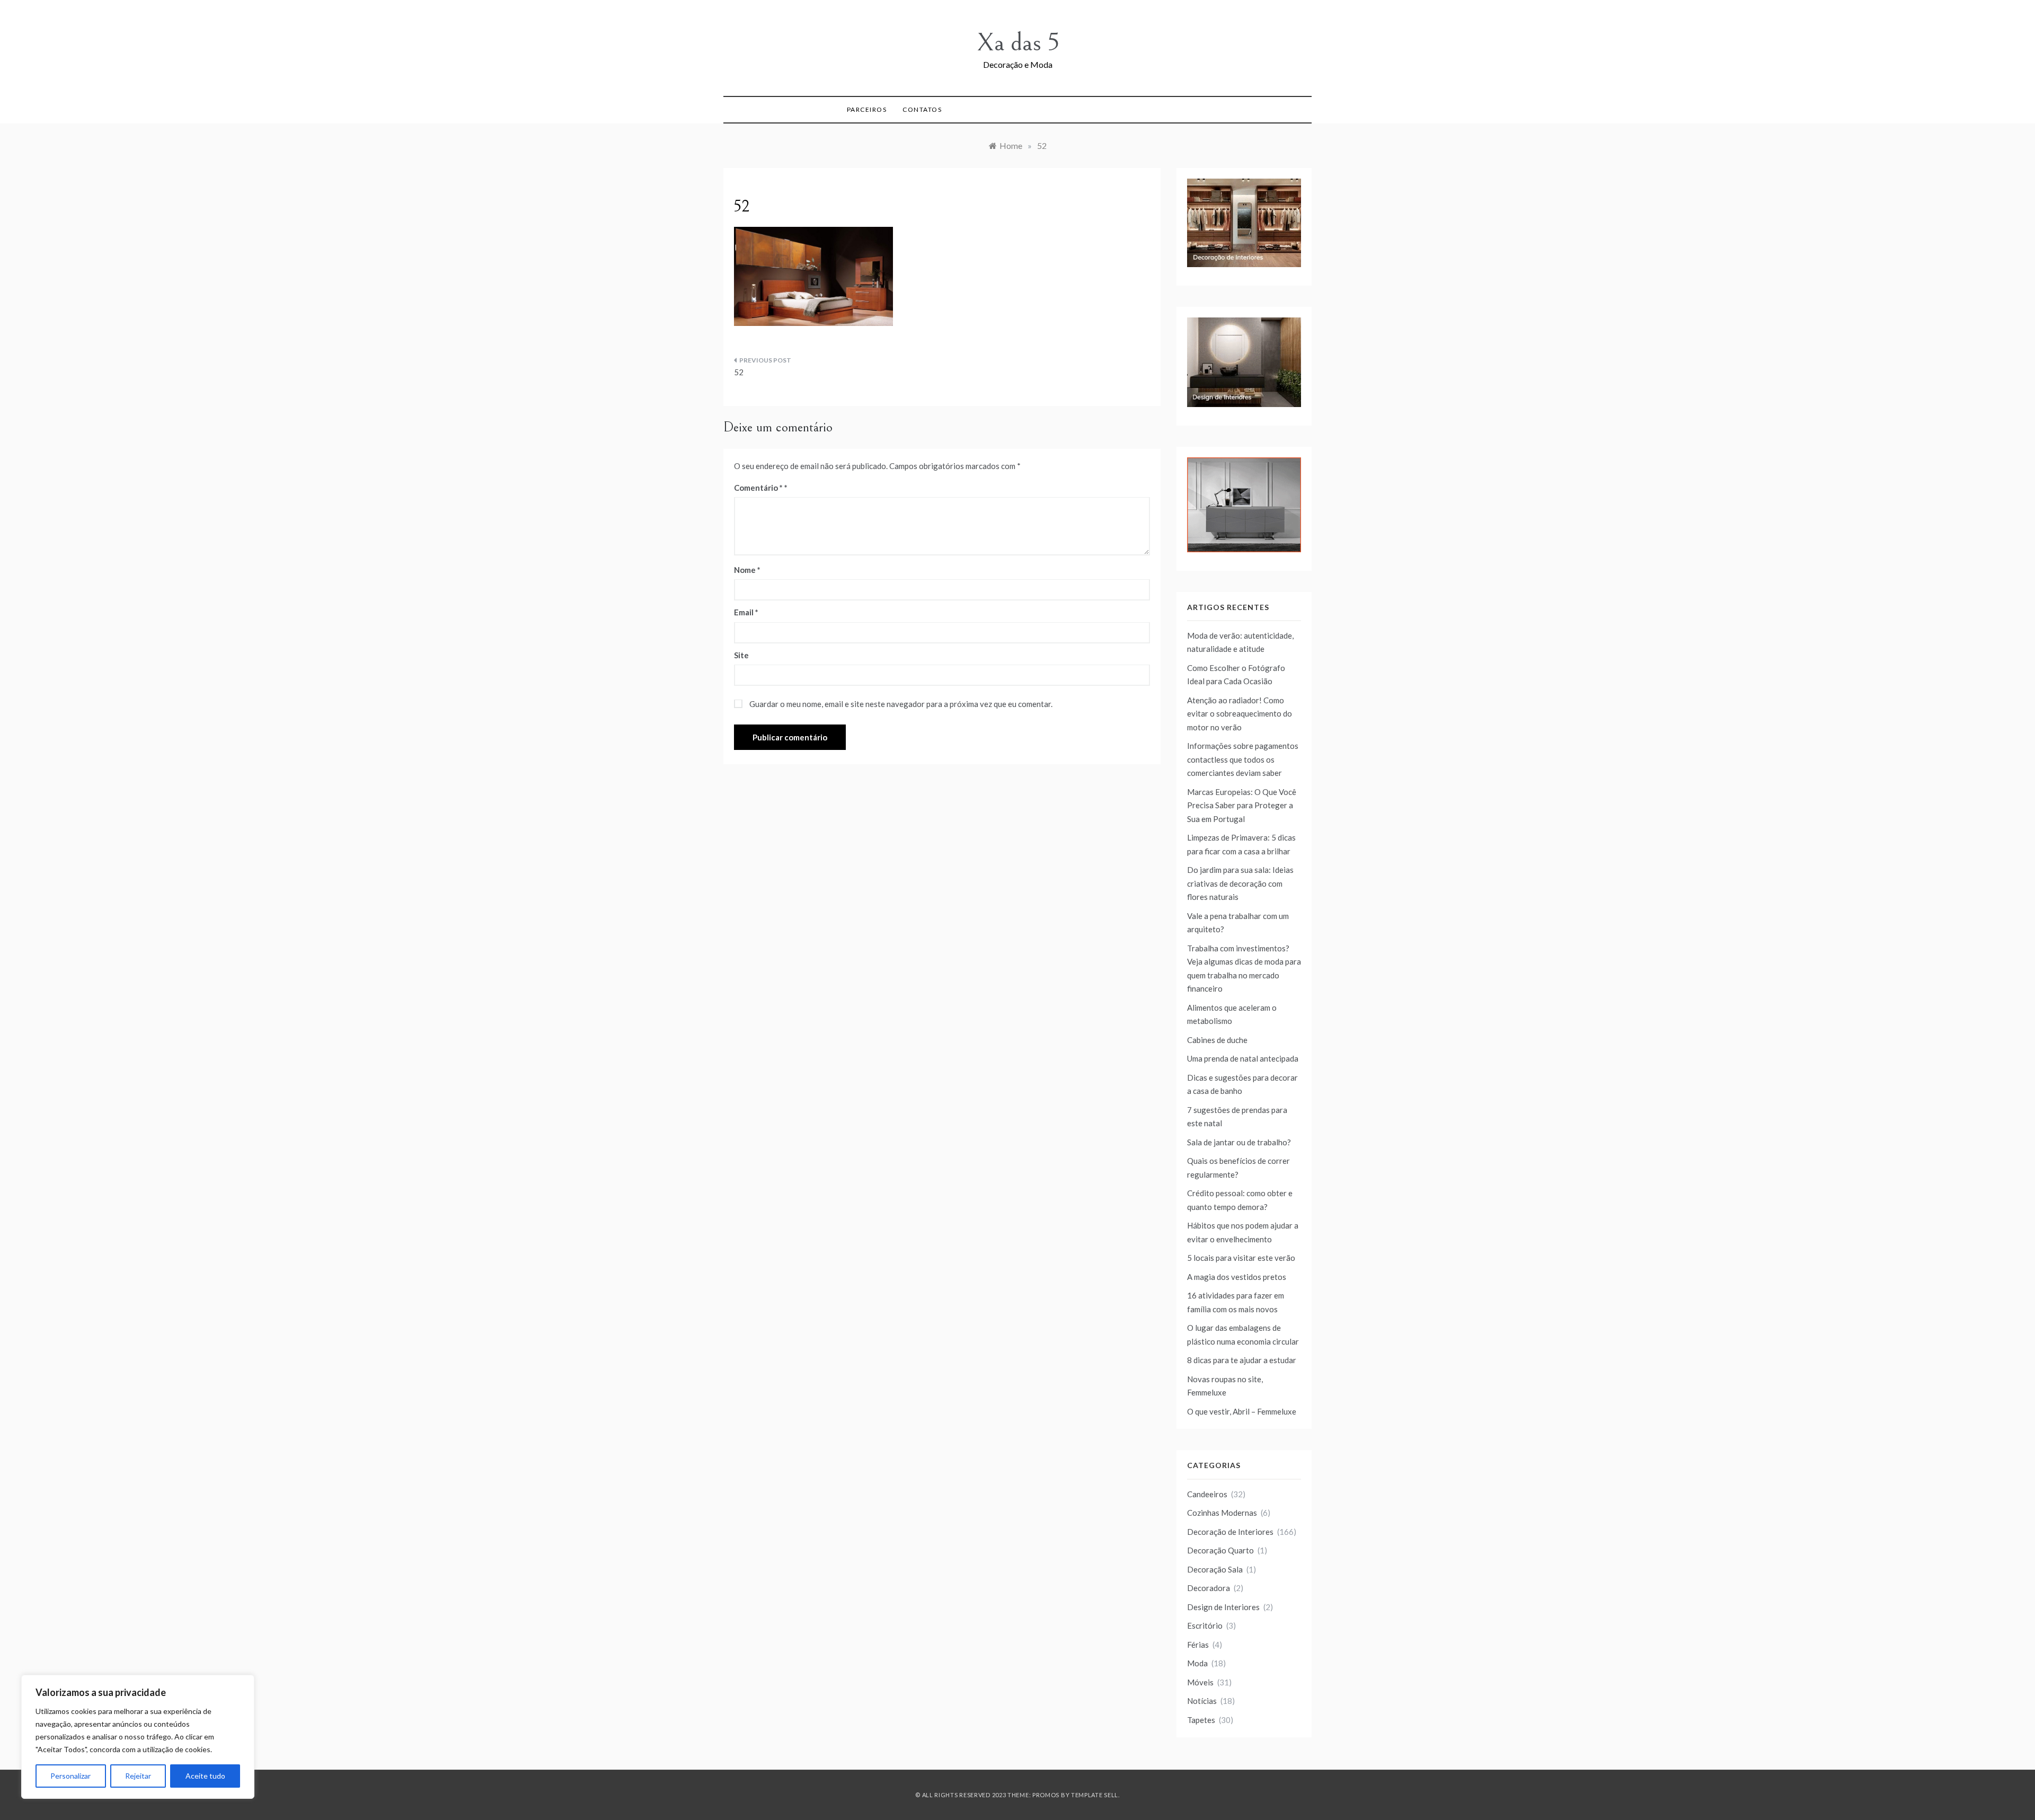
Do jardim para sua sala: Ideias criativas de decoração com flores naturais (1240, 883)
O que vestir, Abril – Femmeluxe (1242, 1411)
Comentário (758, 488)
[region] (138, 1737)
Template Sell (1095, 1795)
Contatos (922, 109)
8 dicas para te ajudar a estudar (1242, 1360)
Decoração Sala (1215, 1569)
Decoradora (1209, 1588)
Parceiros (867, 109)
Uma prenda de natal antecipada (1243, 1058)
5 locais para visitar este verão (1241, 1258)
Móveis (1200, 1682)
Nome (747, 570)
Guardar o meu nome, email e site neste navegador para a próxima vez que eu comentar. (901, 704)
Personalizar (70, 1776)
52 (739, 372)
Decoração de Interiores (1230, 1532)
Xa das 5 (1018, 43)
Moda (1197, 1663)
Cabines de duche (1217, 1040)
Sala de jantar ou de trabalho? (1239, 1142)
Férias (1198, 1645)
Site (741, 655)
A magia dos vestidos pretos (1237, 1277)
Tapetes (1201, 1720)
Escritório (1205, 1625)
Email (746, 612)
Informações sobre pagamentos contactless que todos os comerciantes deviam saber (1243, 759)
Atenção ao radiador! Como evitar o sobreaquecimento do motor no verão (1240, 714)
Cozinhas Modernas (1222, 1513)
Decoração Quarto (1220, 1550)
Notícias (1202, 1701)
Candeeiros (1207, 1494)
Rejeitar (138, 1776)
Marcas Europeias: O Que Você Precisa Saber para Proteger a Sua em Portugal (1242, 805)
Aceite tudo (205, 1776)
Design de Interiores (1223, 1607)
